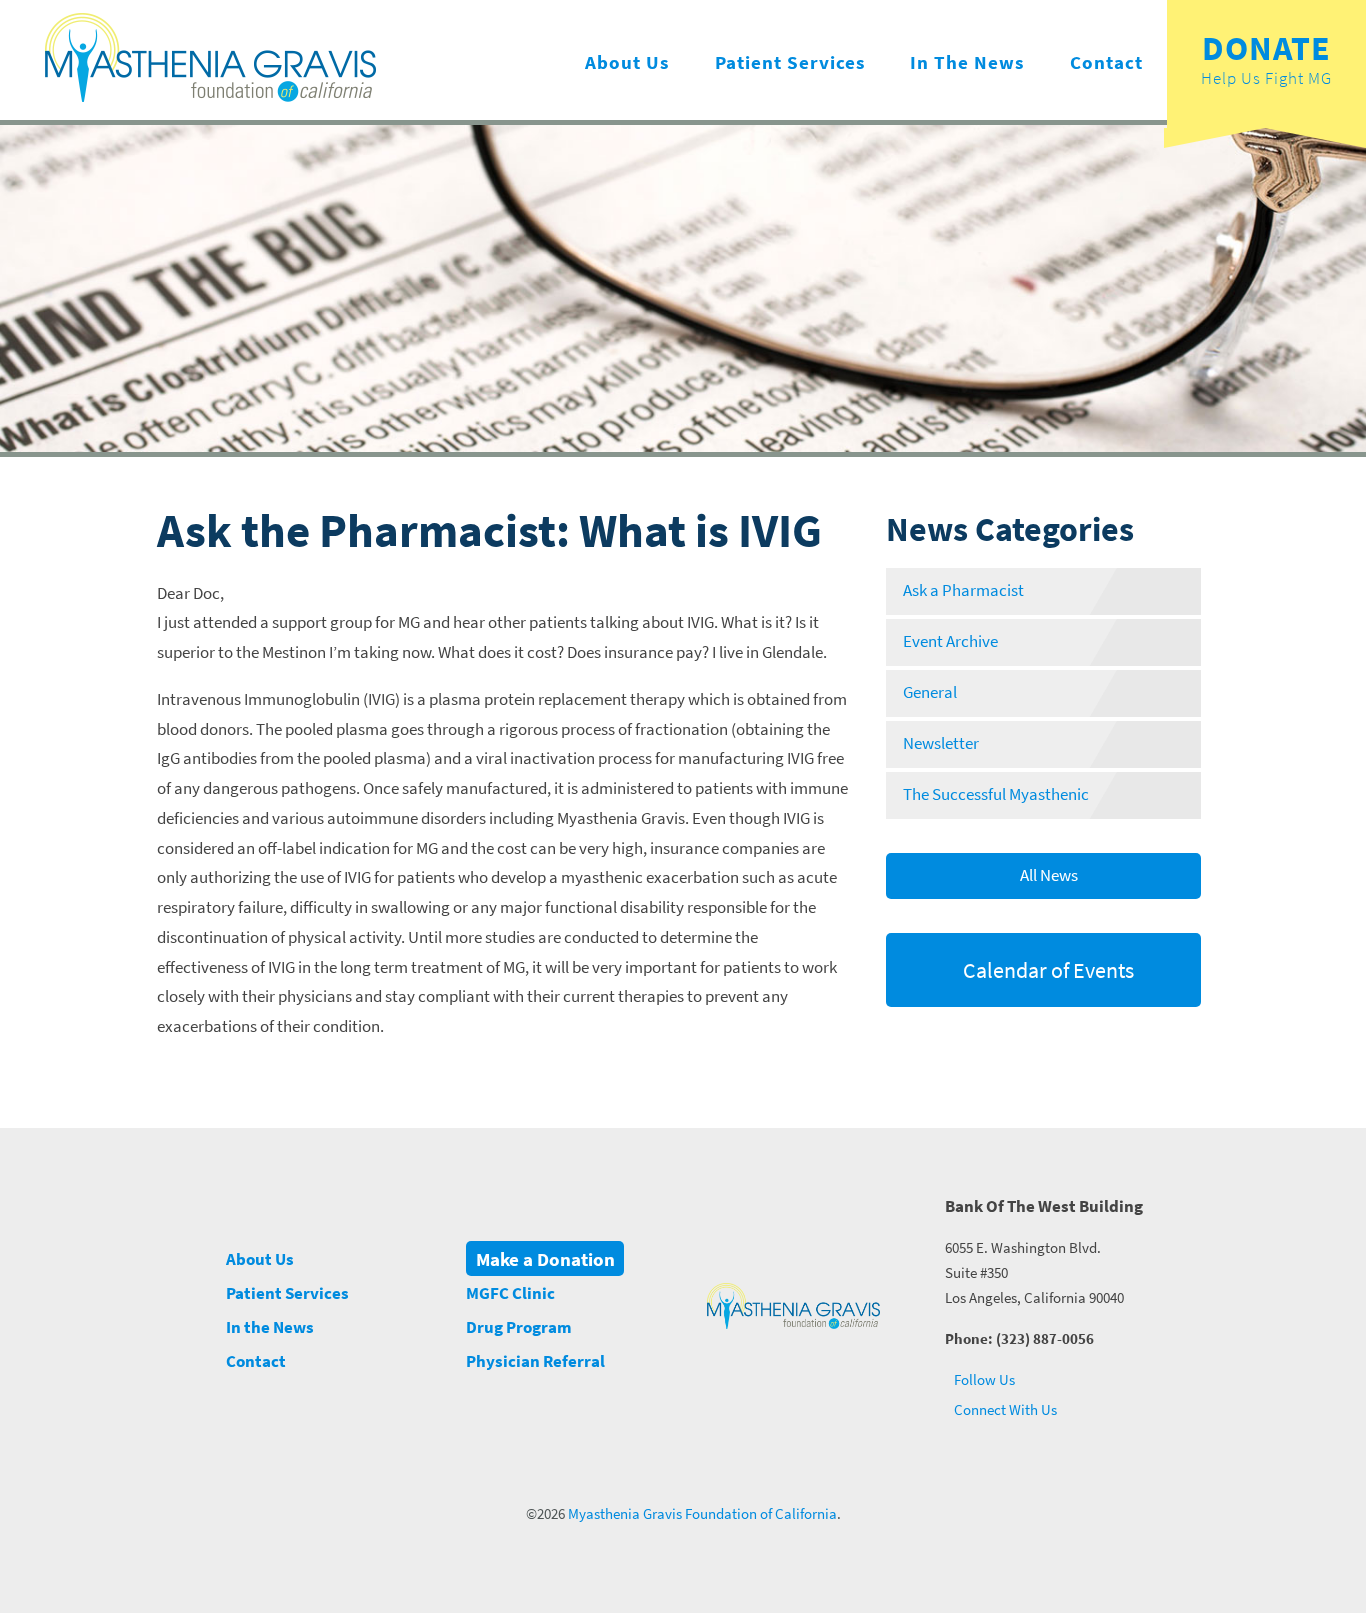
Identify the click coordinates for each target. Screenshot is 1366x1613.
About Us (627, 62)
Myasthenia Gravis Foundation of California (702, 1514)
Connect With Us (1004, 1409)
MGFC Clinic (510, 1293)
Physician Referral (535, 1361)
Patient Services (790, 62)
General (930, 692)
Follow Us (983, 1379)
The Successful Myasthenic (996, 794)
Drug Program (519, 1327)
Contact (1106, 62)
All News (1047, 875)
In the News (967, 62)
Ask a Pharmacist (963, 590)
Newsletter (941, 743)
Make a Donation (545, 1258)
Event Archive (950, 641)
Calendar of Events (1046, 970)
